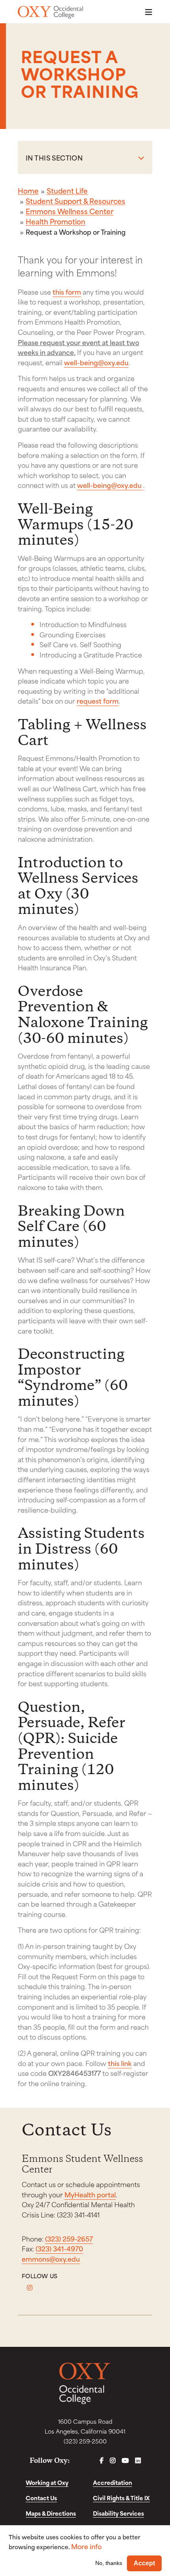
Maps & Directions (51, 2513)
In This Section (54, 157)
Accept (144, 2563)
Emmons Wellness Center (70, 211)
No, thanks (109, 2563)
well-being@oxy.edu (96, 362)
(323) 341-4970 (59, 2248)
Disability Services (118, 2513)
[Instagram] (30, 2288)
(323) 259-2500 (85, 2441)
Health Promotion (56, 221)
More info (86, 2546)
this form (67, 291)
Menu (146, 12)
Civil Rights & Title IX (121, 2498)
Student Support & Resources (76, 201)
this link (120, 2063)
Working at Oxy (47, 2482)
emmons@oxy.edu (51, 2258)
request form (98, 701)
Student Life (67, 191)
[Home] (50, 12)
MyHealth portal (90, 2194)
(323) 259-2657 (69, 2238)
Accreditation (112, 2482)
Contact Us (41, 2498)
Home (28, 191)
